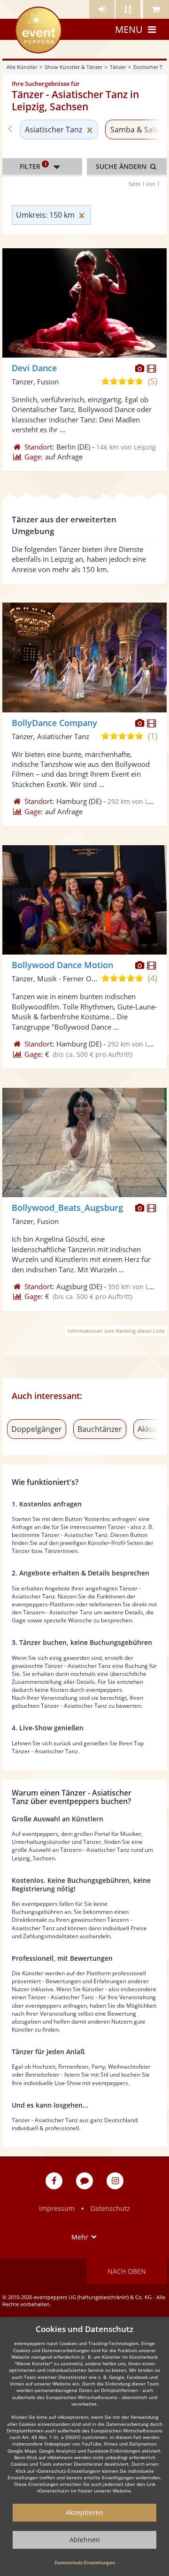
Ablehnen (85, 2540)
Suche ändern (122, 166)
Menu (129, 29)
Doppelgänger (37, 1429)
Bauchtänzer (100, 1429)
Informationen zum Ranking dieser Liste (116, 1331)
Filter (33, 166)
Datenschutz (110, 2208)
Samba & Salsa (136, 130)
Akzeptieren (84, 2512)
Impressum (57, 2208)
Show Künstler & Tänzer (73, 67)
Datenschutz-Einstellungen (85, 2562)
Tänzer (118, 67)
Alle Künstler (22, 67)
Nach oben (127, 2271)
